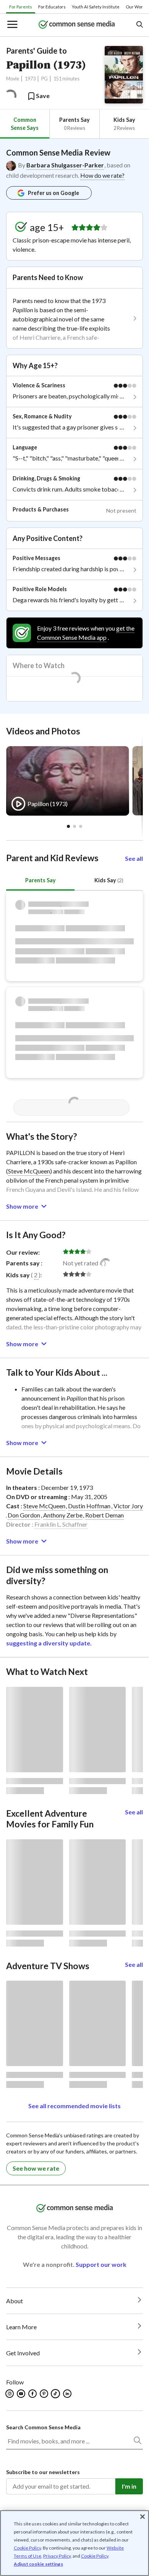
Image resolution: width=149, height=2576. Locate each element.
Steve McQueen (29, 1171)
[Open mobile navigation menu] (12, 25)
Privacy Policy (57, 2556)
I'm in (129, 2486)
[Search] (137, 2442)
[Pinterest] (45, 2394)
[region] (74, 2543)
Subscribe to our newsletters (43, 2472)
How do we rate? (102, 175)
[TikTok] (56, 2394)
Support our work (101, 2264)
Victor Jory (128, 1506)
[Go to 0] (68, 826)
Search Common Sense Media (43, 2427)
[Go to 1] (74, 826)
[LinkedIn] (68, 2394)
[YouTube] (22, 2394)
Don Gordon (24, 1515)
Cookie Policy (27, 2548)
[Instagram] (10, 2394)
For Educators (52, 7)
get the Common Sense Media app (86, 633)
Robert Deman (104, 1515)
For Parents (21, 7)
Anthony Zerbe (63, 1515)
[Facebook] (33, 2394)
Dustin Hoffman (89, 1506)
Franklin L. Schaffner (61, 1524)
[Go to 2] (81, 826)
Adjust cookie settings (38, 2564)
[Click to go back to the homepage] (77, 25)
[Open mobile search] (139, 25)
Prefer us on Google (53, 193)
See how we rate (36, 2168)
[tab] (25, 124)
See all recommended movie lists (74, 2106)
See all (134, 858)
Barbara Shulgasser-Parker (65, 165)
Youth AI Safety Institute (96, 7)
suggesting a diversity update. (49, 1643)
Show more (22, 1206)
